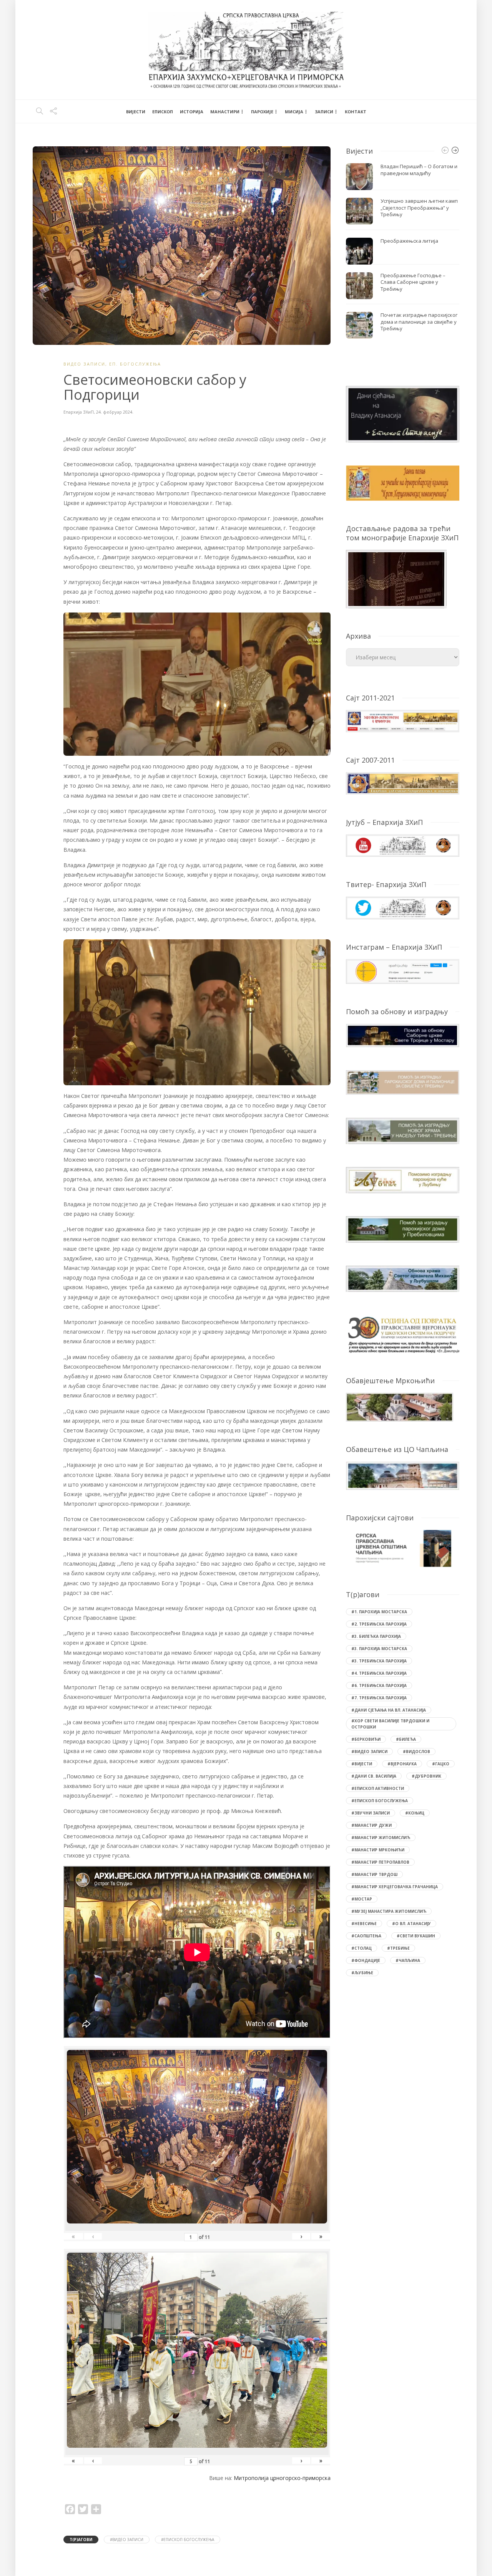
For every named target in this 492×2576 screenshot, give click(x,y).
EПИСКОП (163, 112)
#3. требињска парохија (379, 1661)
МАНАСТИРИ (225, 112)
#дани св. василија (374, 1776)
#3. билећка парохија (376, 1636)
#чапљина (408, 1960)
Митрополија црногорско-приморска (282, 2478)
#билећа (406, 1739)
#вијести (362, 1764)
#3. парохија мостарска (379, 1649)
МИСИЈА (294, 112)
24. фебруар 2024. (115, 412)
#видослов (416, 1752)
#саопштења (366, 1936)
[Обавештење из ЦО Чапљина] (403, 1475)
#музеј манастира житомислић (389, 1911)
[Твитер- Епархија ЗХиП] (403, 907)
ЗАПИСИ (324, 112)
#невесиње (364, 1924)
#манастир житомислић (381, 1838)
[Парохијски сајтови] (403, 1548)
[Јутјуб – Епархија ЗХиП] (403, 845)
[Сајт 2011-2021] (403, 720)
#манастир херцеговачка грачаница (395, 1887)
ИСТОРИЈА (192, 112)
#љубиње (362, 1973)
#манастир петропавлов (380, 1862)
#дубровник (426, 1776)
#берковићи (366, 1739)
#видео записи (127, 2540)
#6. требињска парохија (379, 1685)
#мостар (362, 1899)
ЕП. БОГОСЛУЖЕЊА (135, 364)
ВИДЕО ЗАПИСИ (84, 364)
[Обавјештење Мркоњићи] (400, 1406)
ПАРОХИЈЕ (262, 112)
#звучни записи (371, 1813)
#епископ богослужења (188, 2540)
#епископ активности (378, 1788)
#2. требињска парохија (379, 1624)
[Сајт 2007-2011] (403, 782)
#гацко (441, 1764)
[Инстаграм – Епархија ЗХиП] (403, 971)
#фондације (366, 1960)
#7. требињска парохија (379, 1698)
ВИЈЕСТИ (136, 112)
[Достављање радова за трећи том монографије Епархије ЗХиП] (396, 578)
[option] (403, 251)
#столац (362, 1948)
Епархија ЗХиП (79, 412)
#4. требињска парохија (379, 1673)
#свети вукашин (416, 1936)
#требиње (398, 1948)
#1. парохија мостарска (379, 1612)
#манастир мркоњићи (378, 1850)
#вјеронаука (402, 1764)
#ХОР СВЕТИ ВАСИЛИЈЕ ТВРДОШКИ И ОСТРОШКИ (390, 1724)
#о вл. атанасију (411, 1924)
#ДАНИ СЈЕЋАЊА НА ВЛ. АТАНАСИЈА (389, 1710)
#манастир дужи (371, 1825)
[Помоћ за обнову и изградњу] (403, 1035)
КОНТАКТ (356, 112)
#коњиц (415, 1813)
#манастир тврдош (374, 1874)
